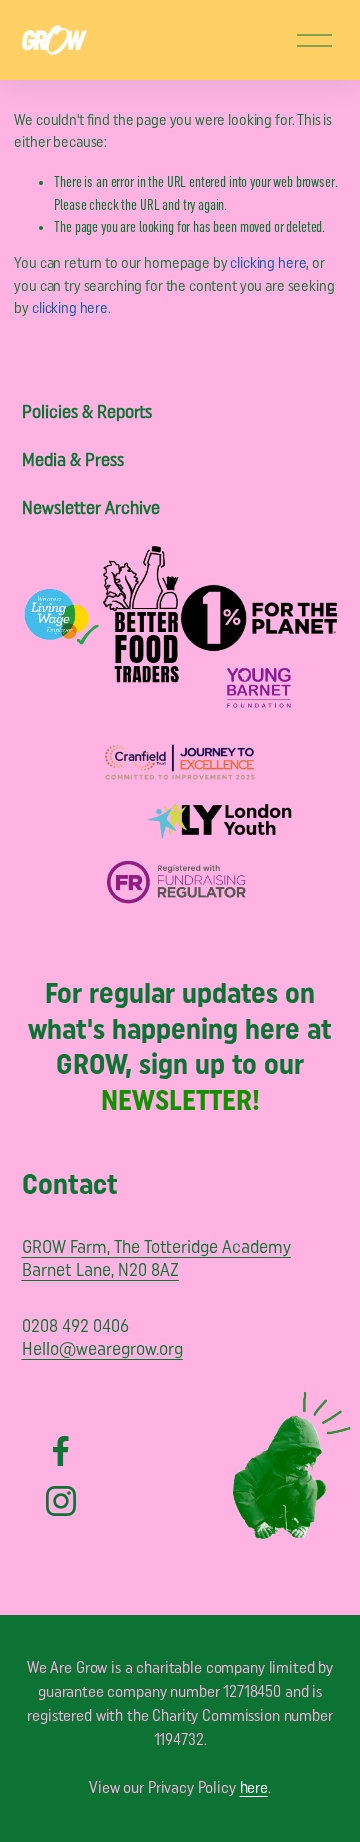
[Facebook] (61, 1451)
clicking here (268, 264)
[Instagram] (61, 1501)
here (254, 1789)
